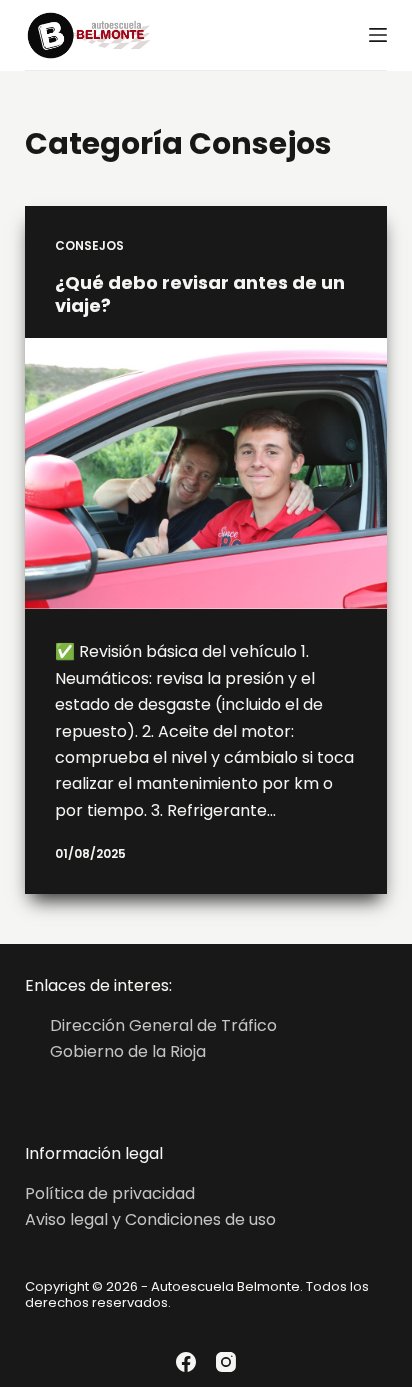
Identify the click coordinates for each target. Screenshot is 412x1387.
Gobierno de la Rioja (128, 1051)
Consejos (89, 245)
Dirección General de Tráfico (163, 1025)
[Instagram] (226, 1362)
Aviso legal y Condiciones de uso (150, 1219)
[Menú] (378, 35)
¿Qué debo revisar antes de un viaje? (200, 294)
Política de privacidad (110, 1193)
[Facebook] (186, 1362)
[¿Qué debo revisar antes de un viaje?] (206, 474)
